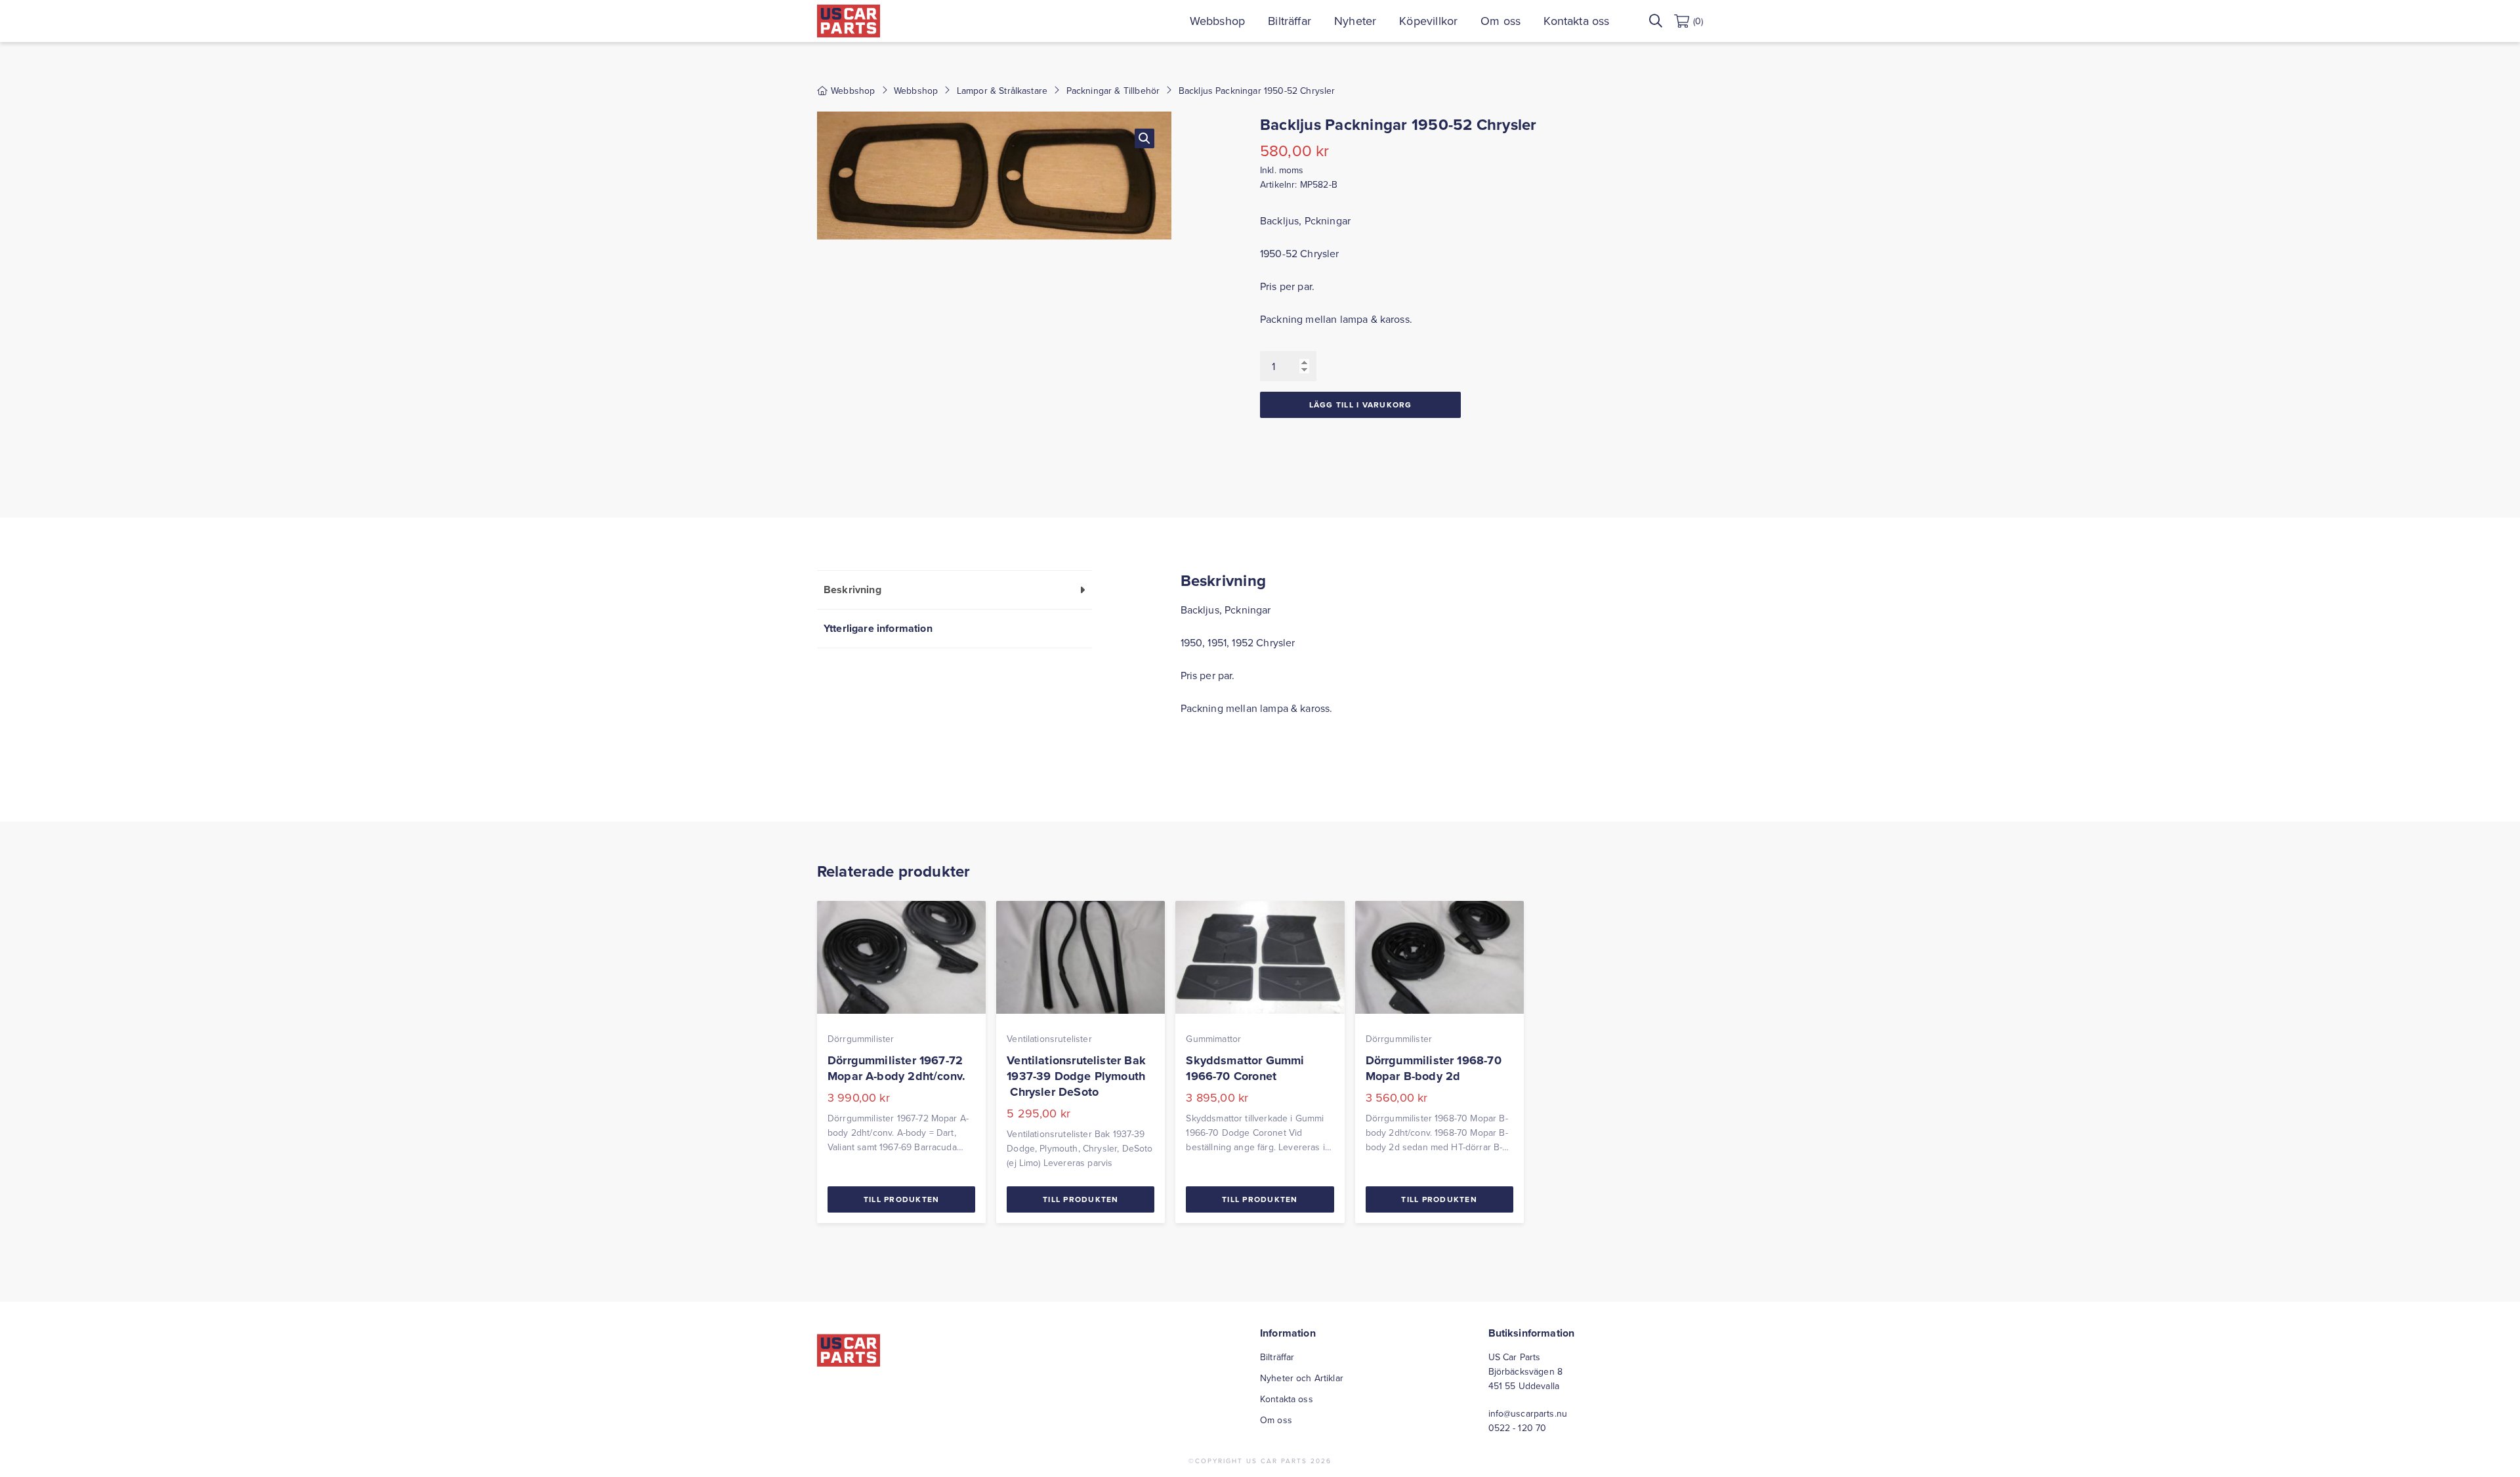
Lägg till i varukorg (1361, 405)
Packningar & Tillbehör (1113, 91)
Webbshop (1217, 21)
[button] (1144, 138)
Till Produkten (902, 1199)
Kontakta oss (1576, 21)
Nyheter (1355, 21)
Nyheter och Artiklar (1302, 1378)
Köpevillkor (1428, 21)
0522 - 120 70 (1518, 1428)
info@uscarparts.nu (1528, 1413)
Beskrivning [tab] (852, 590)
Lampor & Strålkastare (1002, 91)
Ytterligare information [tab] (878, 628)
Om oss (1501, 21)
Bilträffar (1290, 21)
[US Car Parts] (849, 21)
